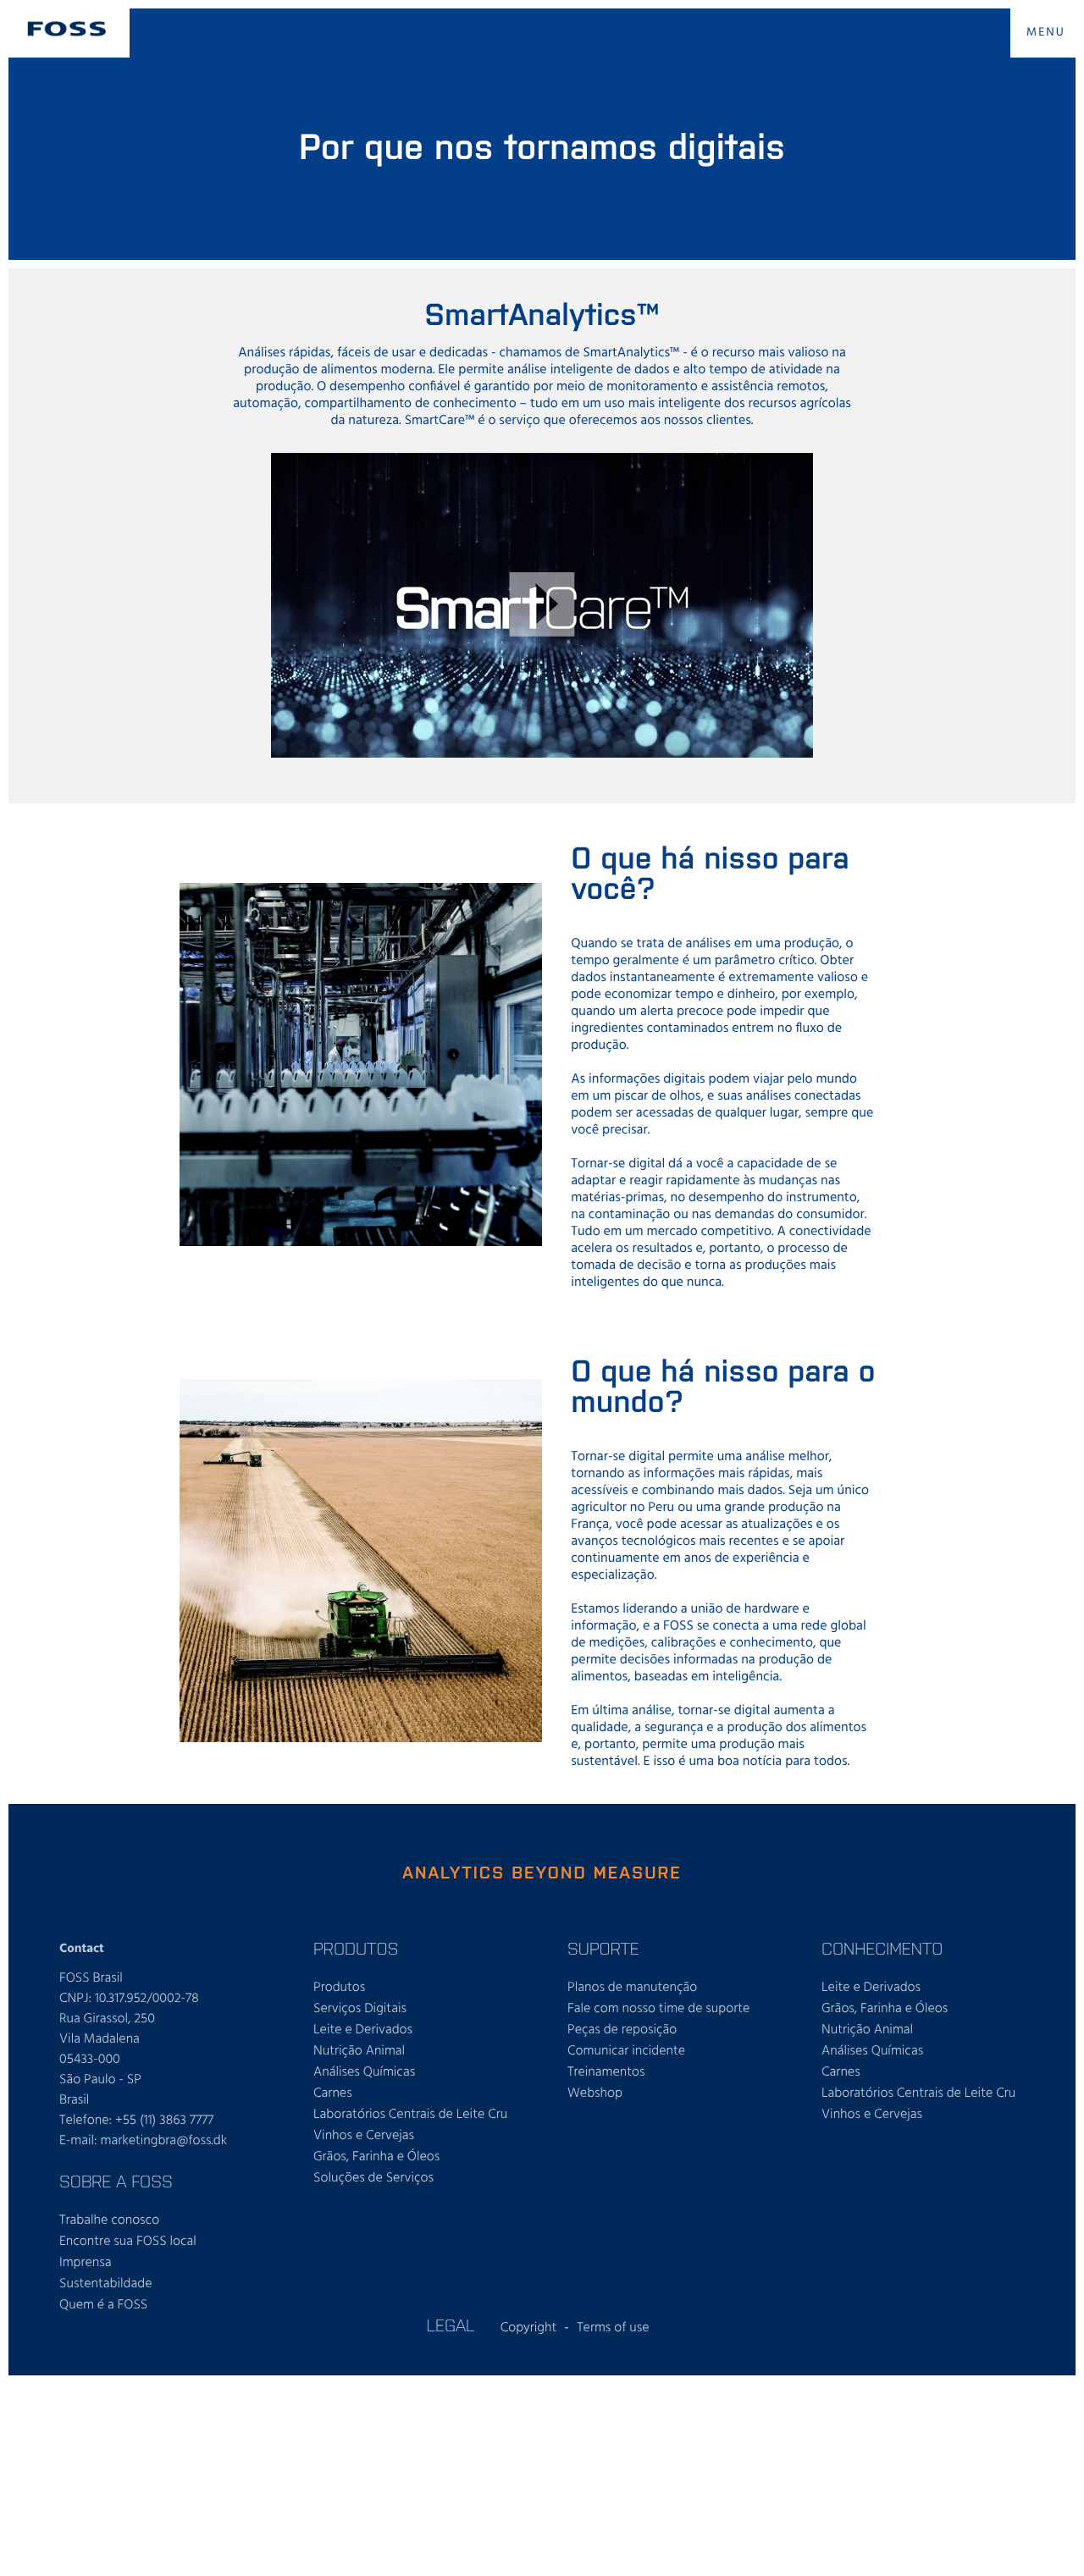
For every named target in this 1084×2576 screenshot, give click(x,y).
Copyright (529, 2328)
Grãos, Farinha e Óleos (376, 2157)
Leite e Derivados (363, 2030)
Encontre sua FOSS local (128, 2242)
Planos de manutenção (632, 1988)
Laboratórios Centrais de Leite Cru (410, 2115)
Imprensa (86, 2263)
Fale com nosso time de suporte (658, 2009)
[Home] (67, 29)
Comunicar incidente (626, 2051)
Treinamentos (606, 2072)
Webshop (595, 2093)
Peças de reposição (622, 2030)
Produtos (339, 1988)
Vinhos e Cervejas (364, 2136)
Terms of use (613, 2328)
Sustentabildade (105, 2284)
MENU (1046, 33)
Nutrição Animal (359, 2051)
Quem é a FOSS (103, 2305)
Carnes (333, 2093)
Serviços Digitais (360, 2009)
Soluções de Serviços (373, 2178)
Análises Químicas (364, 2072)
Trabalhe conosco (109, 2220)
